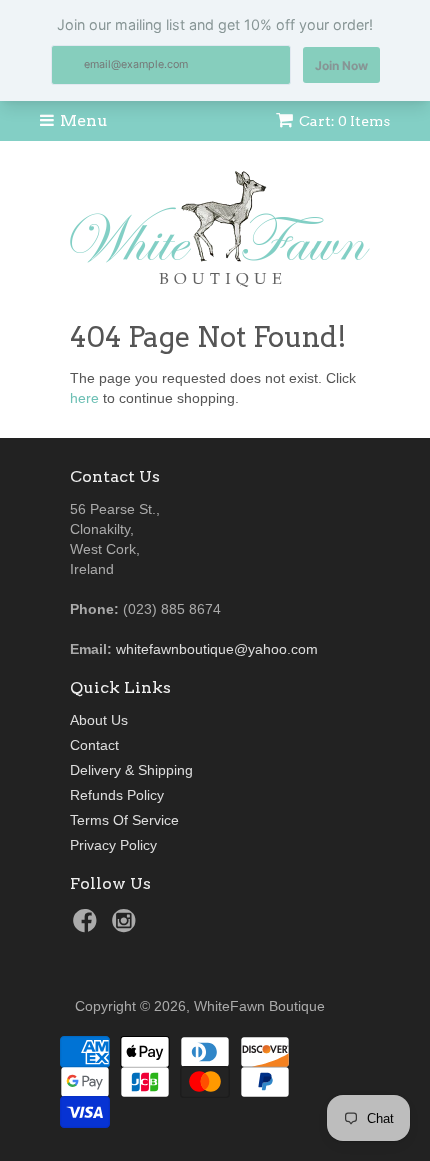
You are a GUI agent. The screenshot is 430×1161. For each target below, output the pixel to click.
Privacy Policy (113, 845)
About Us (99, 720)
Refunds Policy (117, 795)
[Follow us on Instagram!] (127, 926)
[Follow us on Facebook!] (88, 926)
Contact (94, 745)
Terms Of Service (124, 820)
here (84, 398)
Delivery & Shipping (131, 770)
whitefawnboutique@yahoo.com (217, 649)
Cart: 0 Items (344, 121)
